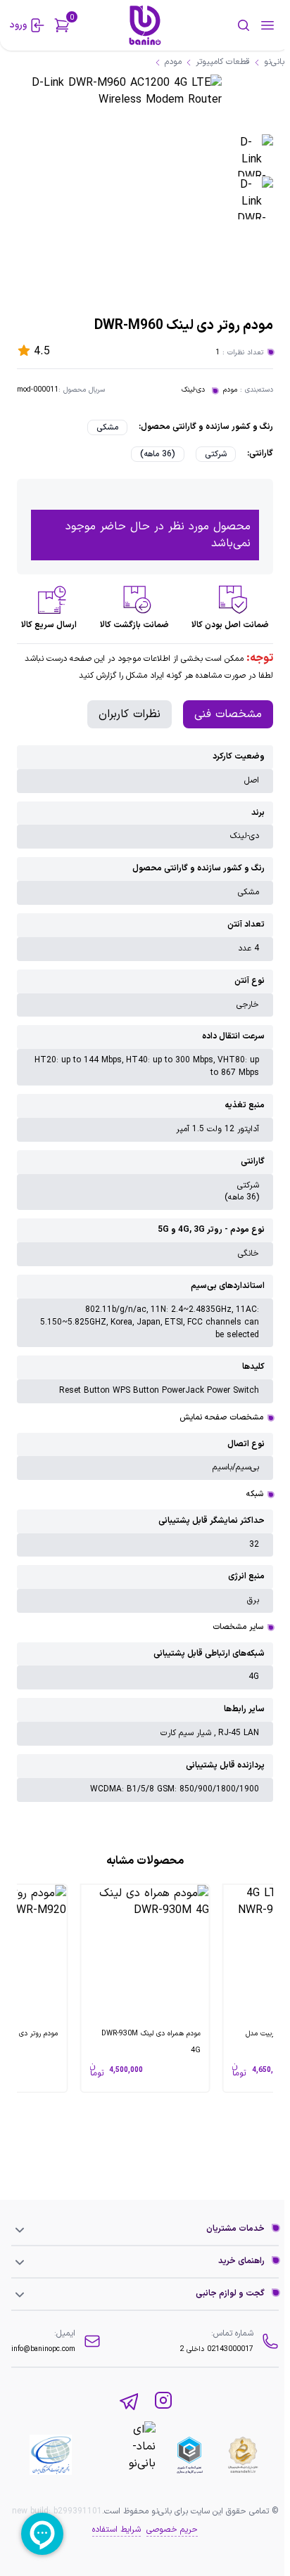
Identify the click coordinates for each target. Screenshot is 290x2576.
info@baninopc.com (43, 2349)
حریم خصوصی (172, 2530)
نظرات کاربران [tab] (130, 714)
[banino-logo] (145, 25)
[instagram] (163, 2402)
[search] (225, 25)
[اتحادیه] (189, 2455)
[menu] (267, 25)
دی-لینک (193, 390)
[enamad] (122, 2455)
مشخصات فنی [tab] (228, 714)
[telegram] (129, 2402)
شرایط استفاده (116, 2530)
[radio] (107, 427)
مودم (230, 390)
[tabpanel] (145, 1274)
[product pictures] (252, 156)
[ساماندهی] (243, 2455)
